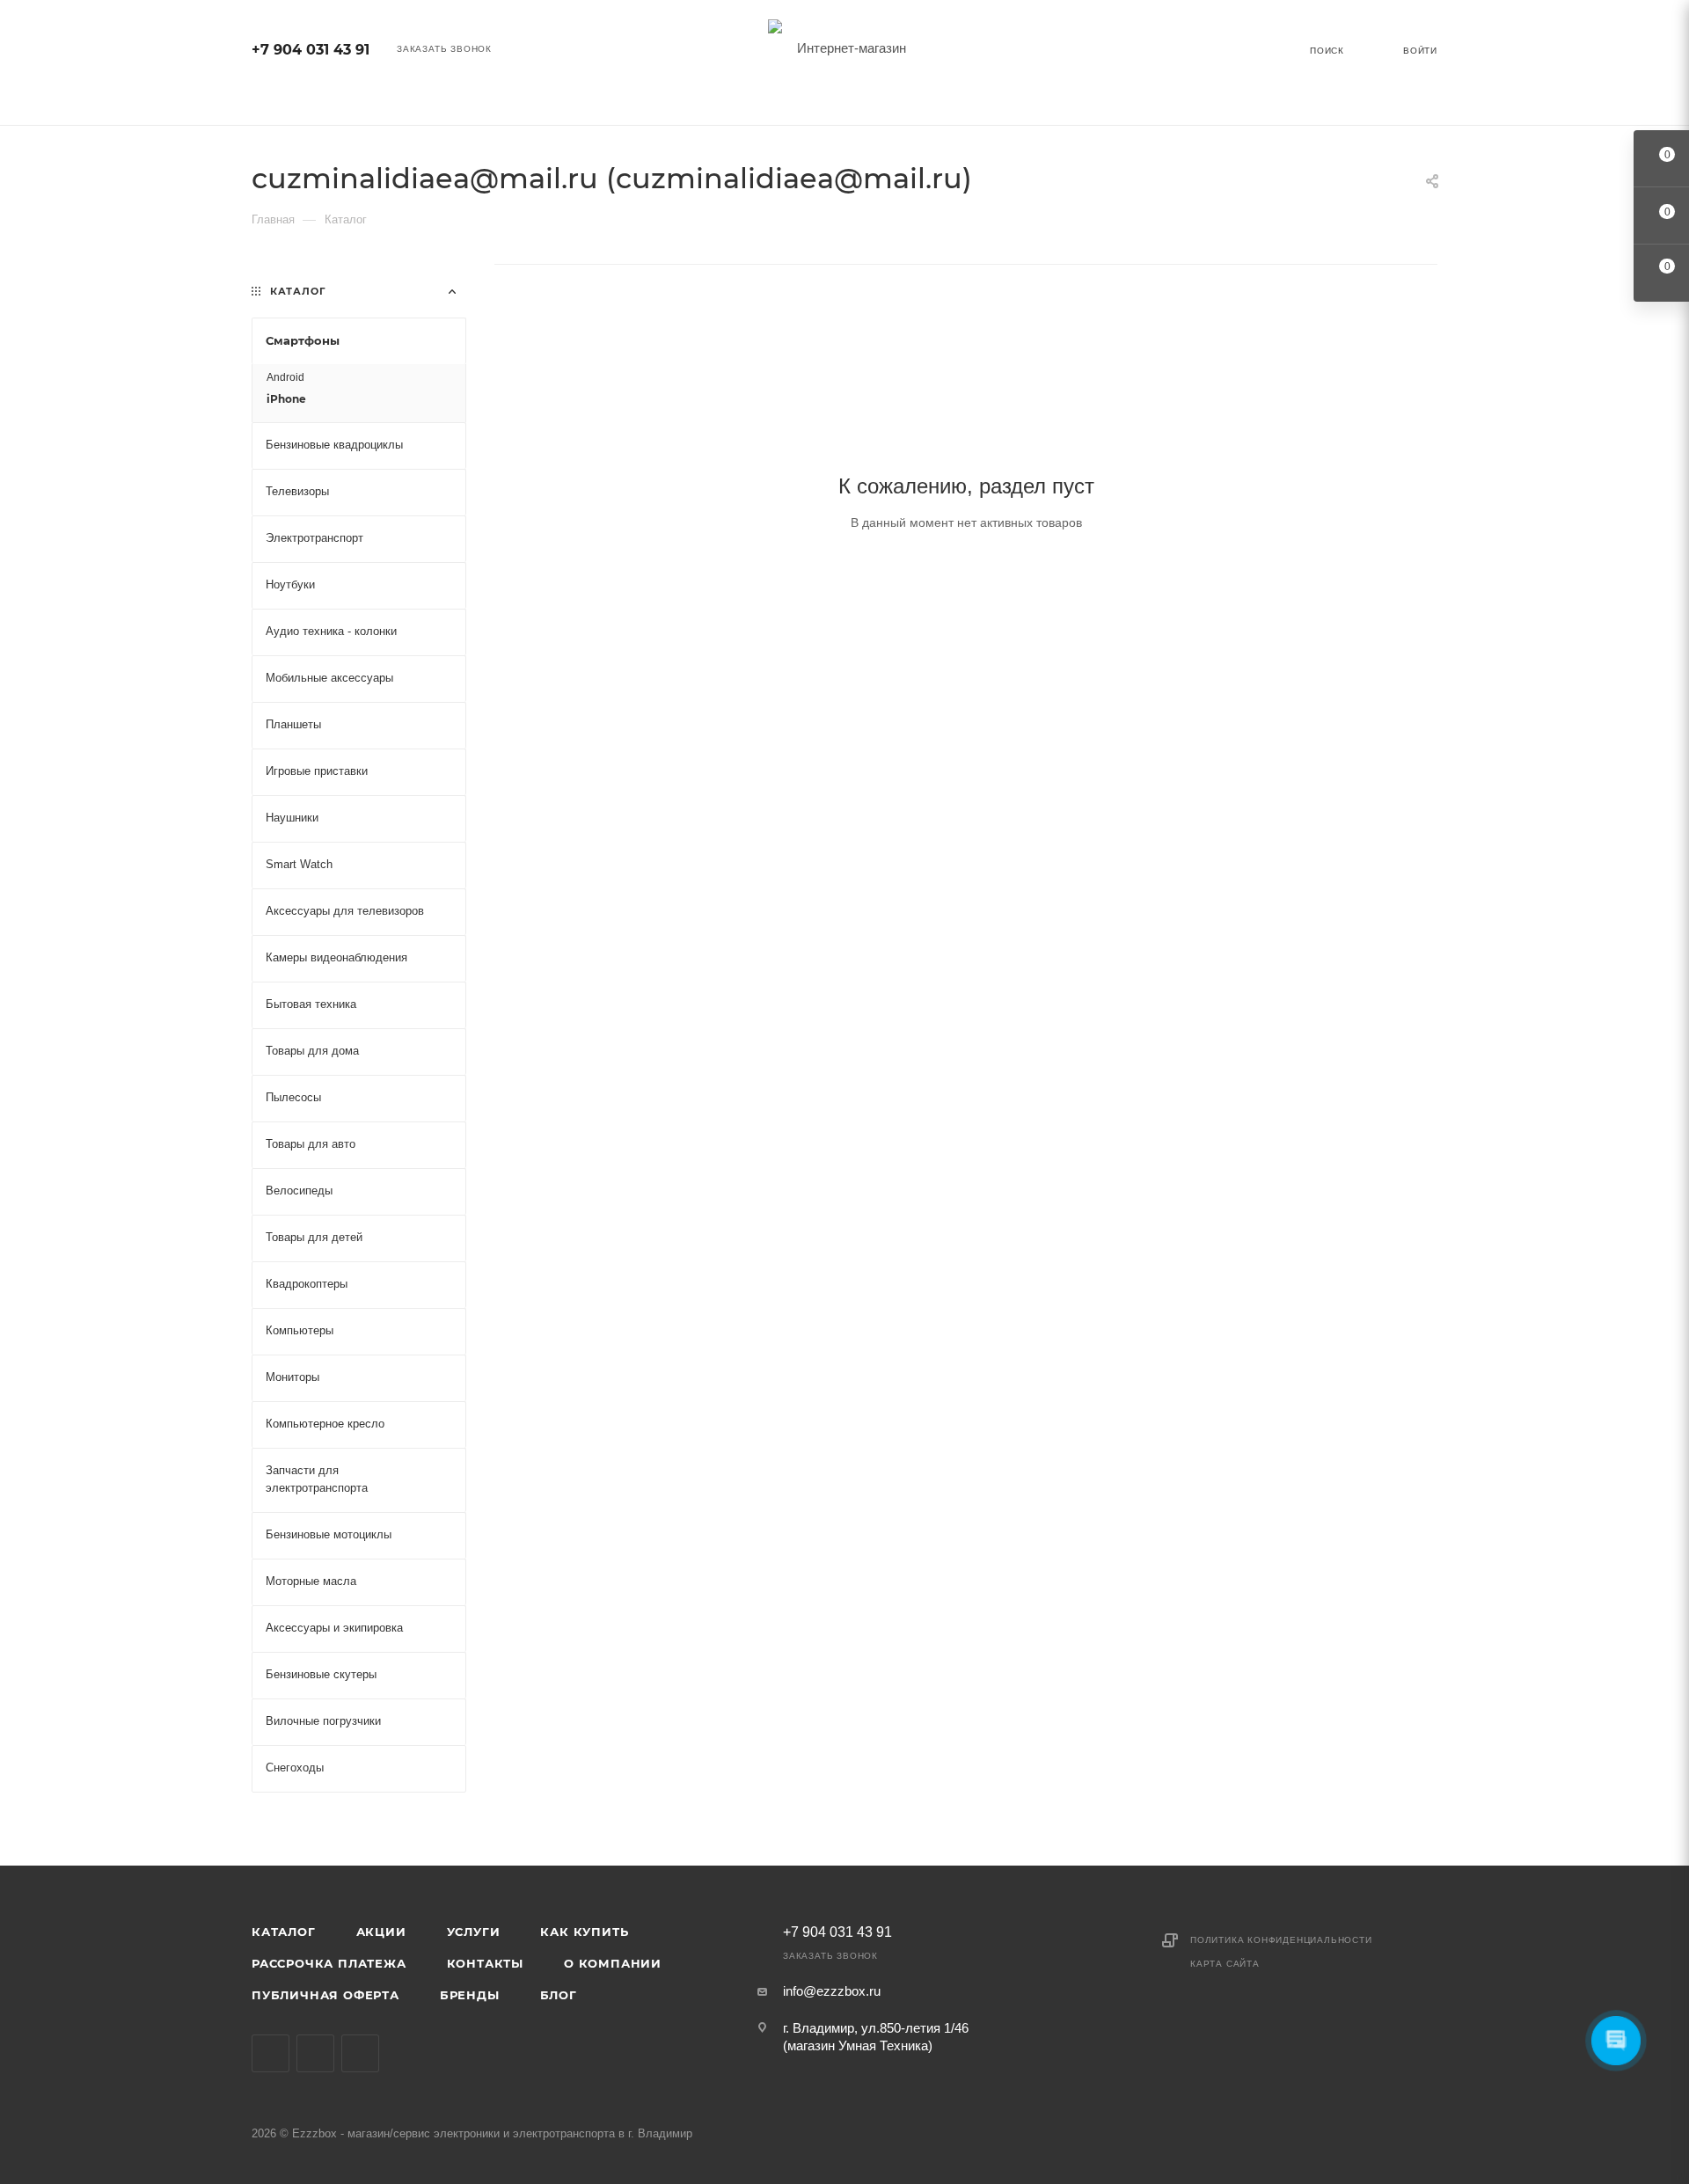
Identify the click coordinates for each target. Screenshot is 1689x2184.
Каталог (284, 1932)
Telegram (360, 2053)
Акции (381, 1932)
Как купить (584, 1932)
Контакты (485, 1963)
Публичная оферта (325, 1995)
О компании (613, 1963)
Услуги (474, 1932)
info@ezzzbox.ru (832, 1991)
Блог (559, 1995)
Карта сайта (1225, 1964)
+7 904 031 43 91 (311, 50)
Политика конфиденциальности (1281, 1940)
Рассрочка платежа (329, 1963)
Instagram (315, 2053)
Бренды (470, 1995)
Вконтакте (271, 2053)
